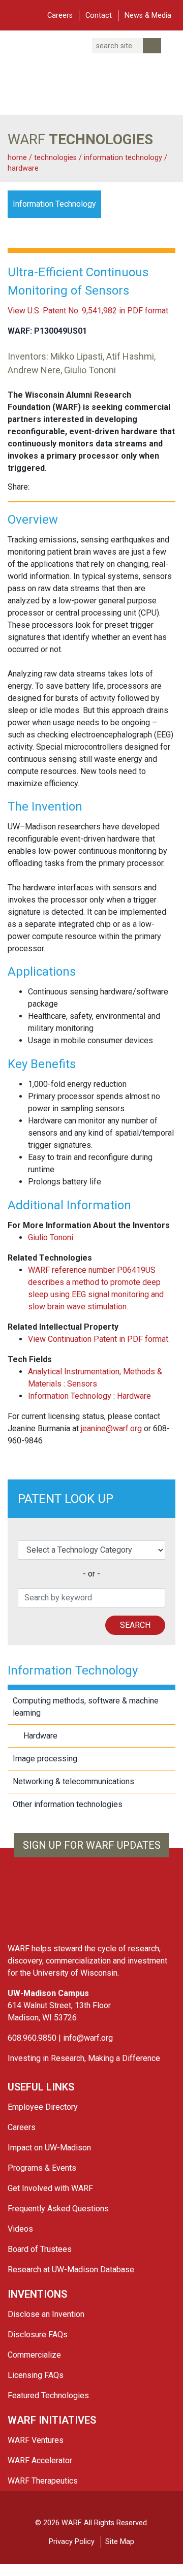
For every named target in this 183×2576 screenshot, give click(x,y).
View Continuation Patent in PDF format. (99, 1339)
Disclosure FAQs (38, 2334)
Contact (99, 15)
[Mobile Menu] (15, 14)
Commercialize (34, 2355)
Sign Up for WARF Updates (92, 1845)
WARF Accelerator (40, 2460)
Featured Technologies (48, 2395)
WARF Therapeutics (43, 2481)
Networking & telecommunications (73, 1781)
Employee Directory (43, 2107)
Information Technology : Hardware (89, 1396)
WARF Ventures (36, 2440)
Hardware (23, 168)
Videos (20, 2229)
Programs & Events (42, 2168)
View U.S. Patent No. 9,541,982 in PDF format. (89, 311)
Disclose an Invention (46, 2314)
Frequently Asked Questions (58, 2209)
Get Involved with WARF (50, 2188)
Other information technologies (68, 1804)
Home (17, 158)
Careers (60, 15)
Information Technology (124, 158)
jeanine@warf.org (111, 1428)
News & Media (148, 15)
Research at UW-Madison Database (71, 2269)
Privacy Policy (72, 2542)
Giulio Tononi (51, 1237)
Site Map (120, 2542)
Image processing (45, 1759)
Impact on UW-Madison (49, 2148)
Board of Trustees (40, 2249)
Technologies (55, 158)
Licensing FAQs (36, 2375)
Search (135, 1625)
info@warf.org (88, 2038)
